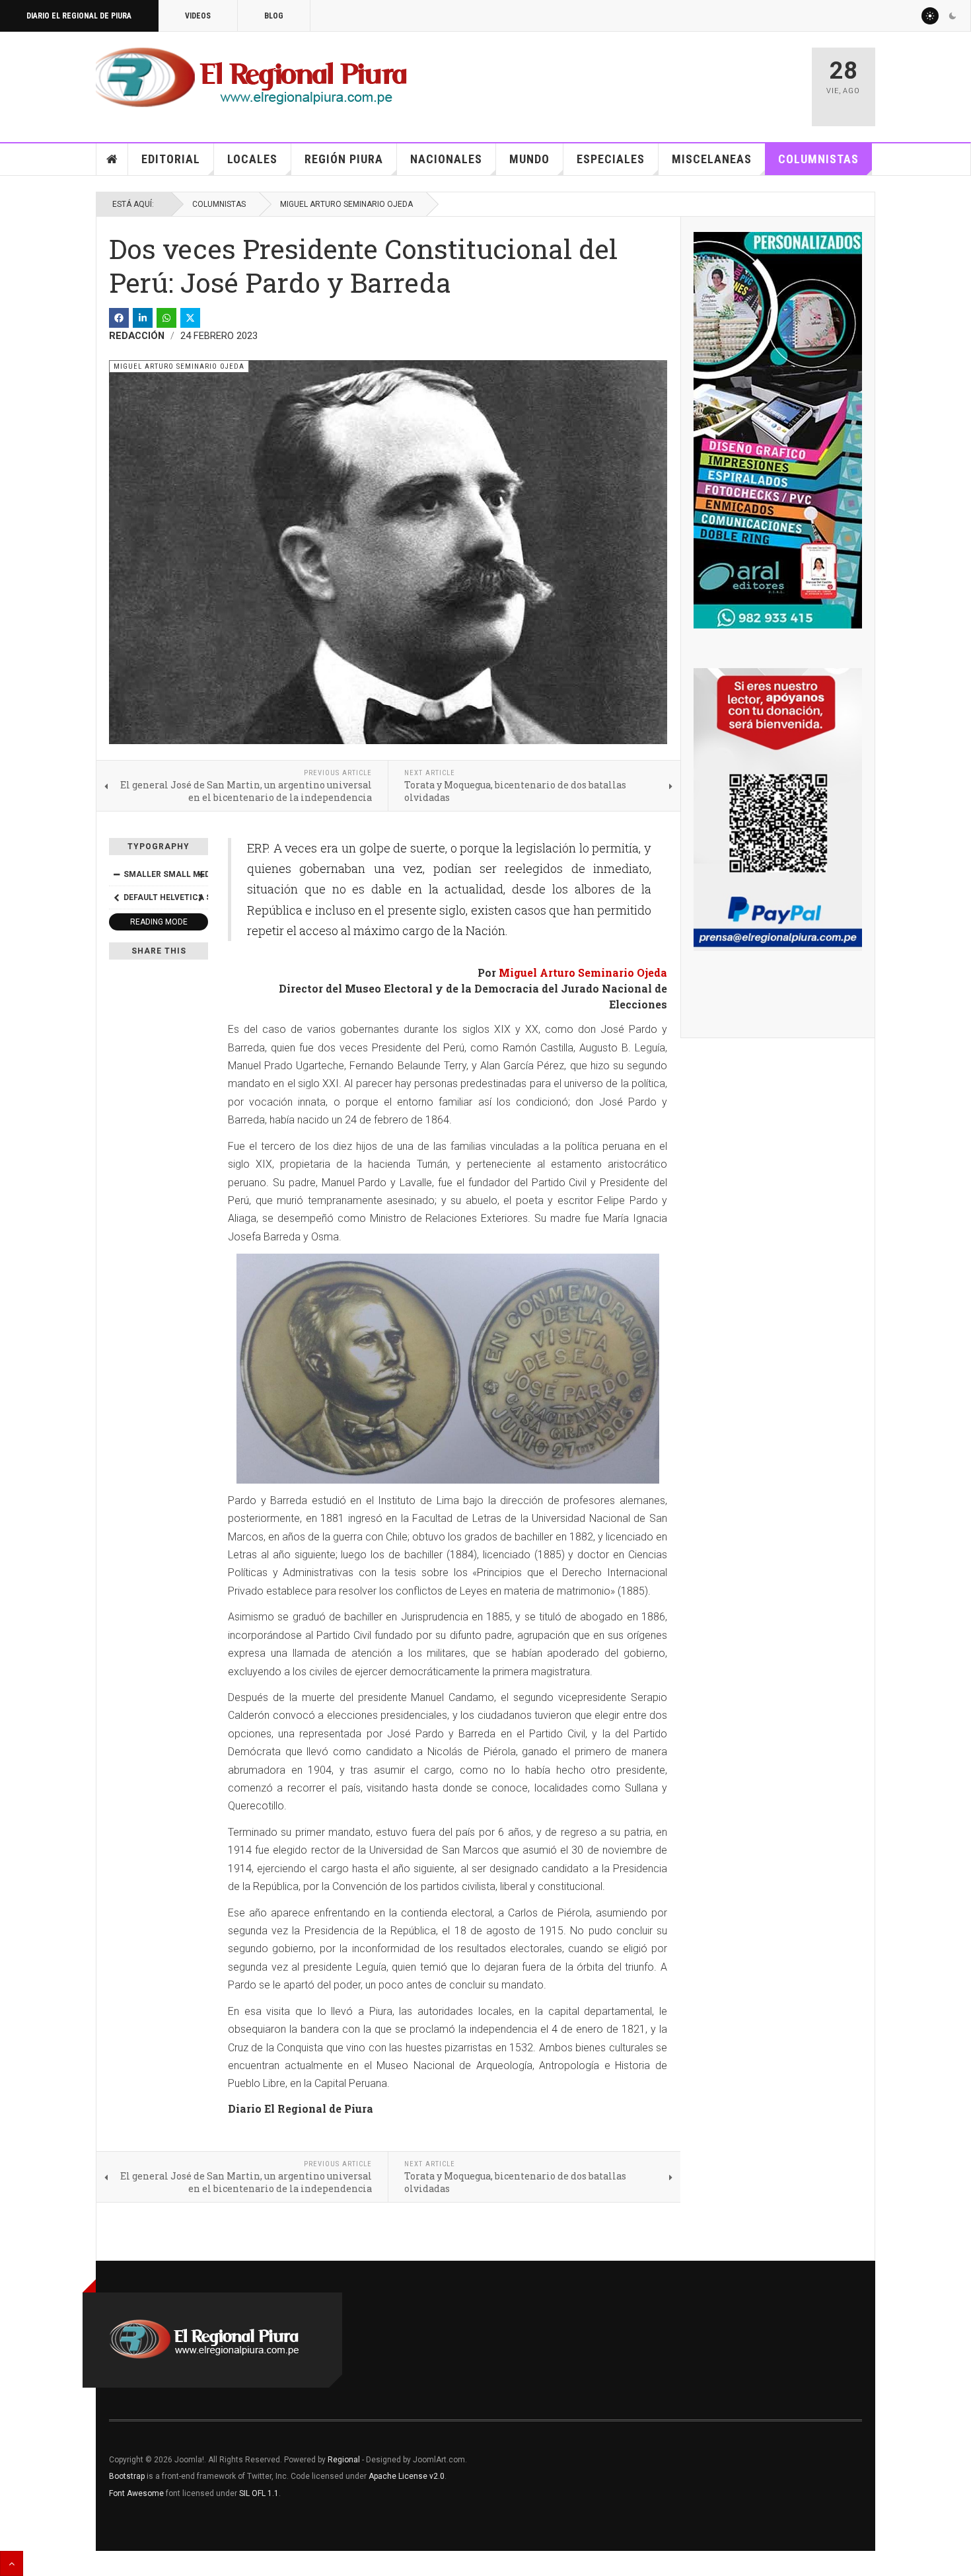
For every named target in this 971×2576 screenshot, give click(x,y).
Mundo (529, 159)
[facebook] (119, 318)
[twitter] (190, 318)
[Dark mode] (953, 16)
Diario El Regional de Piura (79, 16)
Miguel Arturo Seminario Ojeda (346, 204)
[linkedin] (143, 318)
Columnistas (818, 159)
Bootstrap (127, 2476)
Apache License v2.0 (407, 2476)
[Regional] (251, 78)
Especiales (611, 159)
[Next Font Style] (201, 897)
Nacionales (446, 159)
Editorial (171, 159)
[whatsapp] (166, 318)
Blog (274, 16)
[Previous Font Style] (116, 897)
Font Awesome (136, 2493)
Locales (252, 159)
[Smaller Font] (116, 874)
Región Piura (344, 159)
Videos (198, 16)
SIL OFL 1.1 (259, 2493)
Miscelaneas (712, 159)
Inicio (112, 159)
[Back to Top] (12, 2563)
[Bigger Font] (201, 874)
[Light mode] (930, 16)
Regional (344, 2460)
